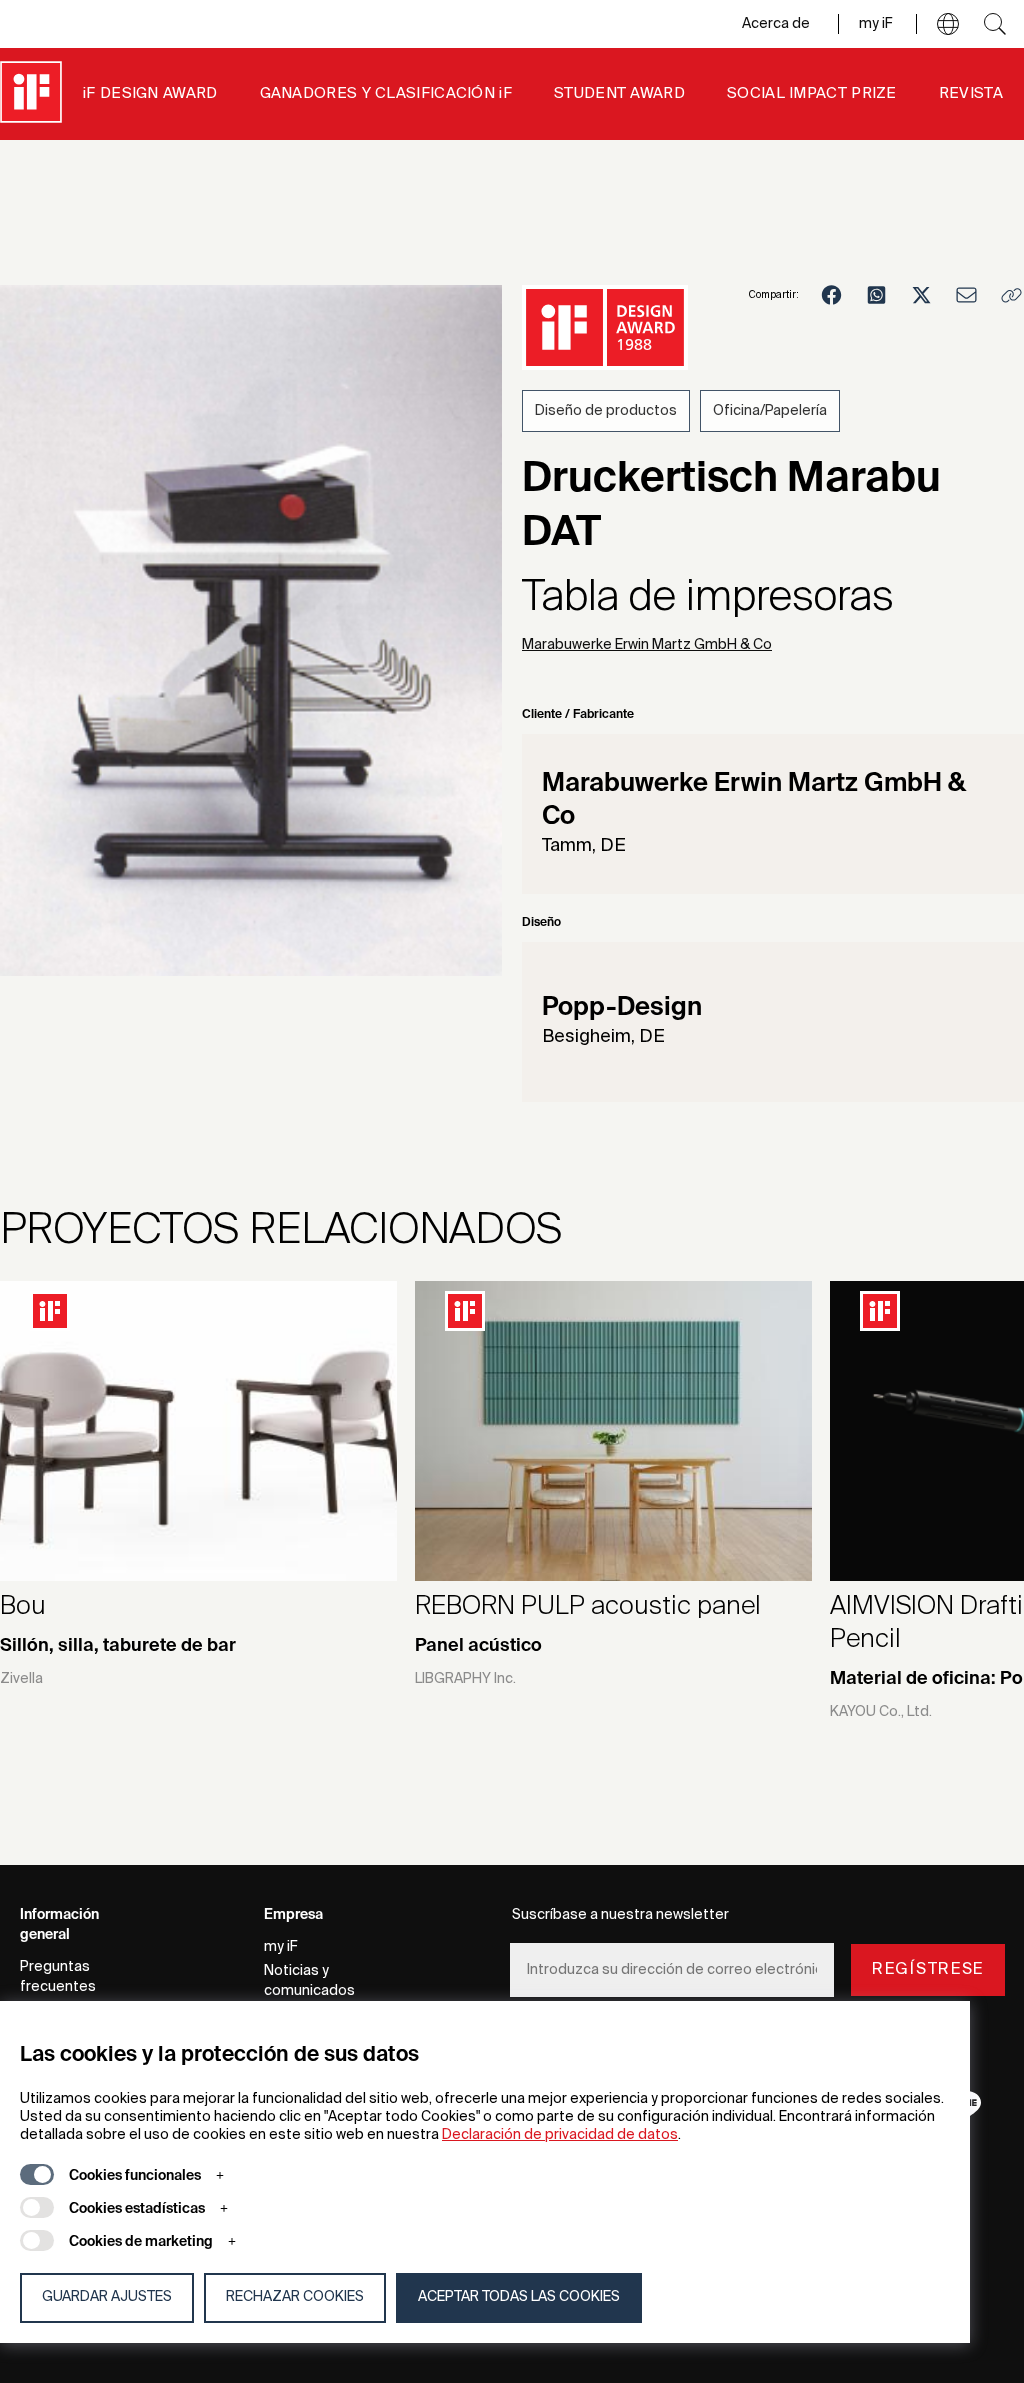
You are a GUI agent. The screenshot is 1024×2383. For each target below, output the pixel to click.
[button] (948, 24)
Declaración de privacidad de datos (560, 2135)
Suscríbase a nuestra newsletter (620, 1915)
